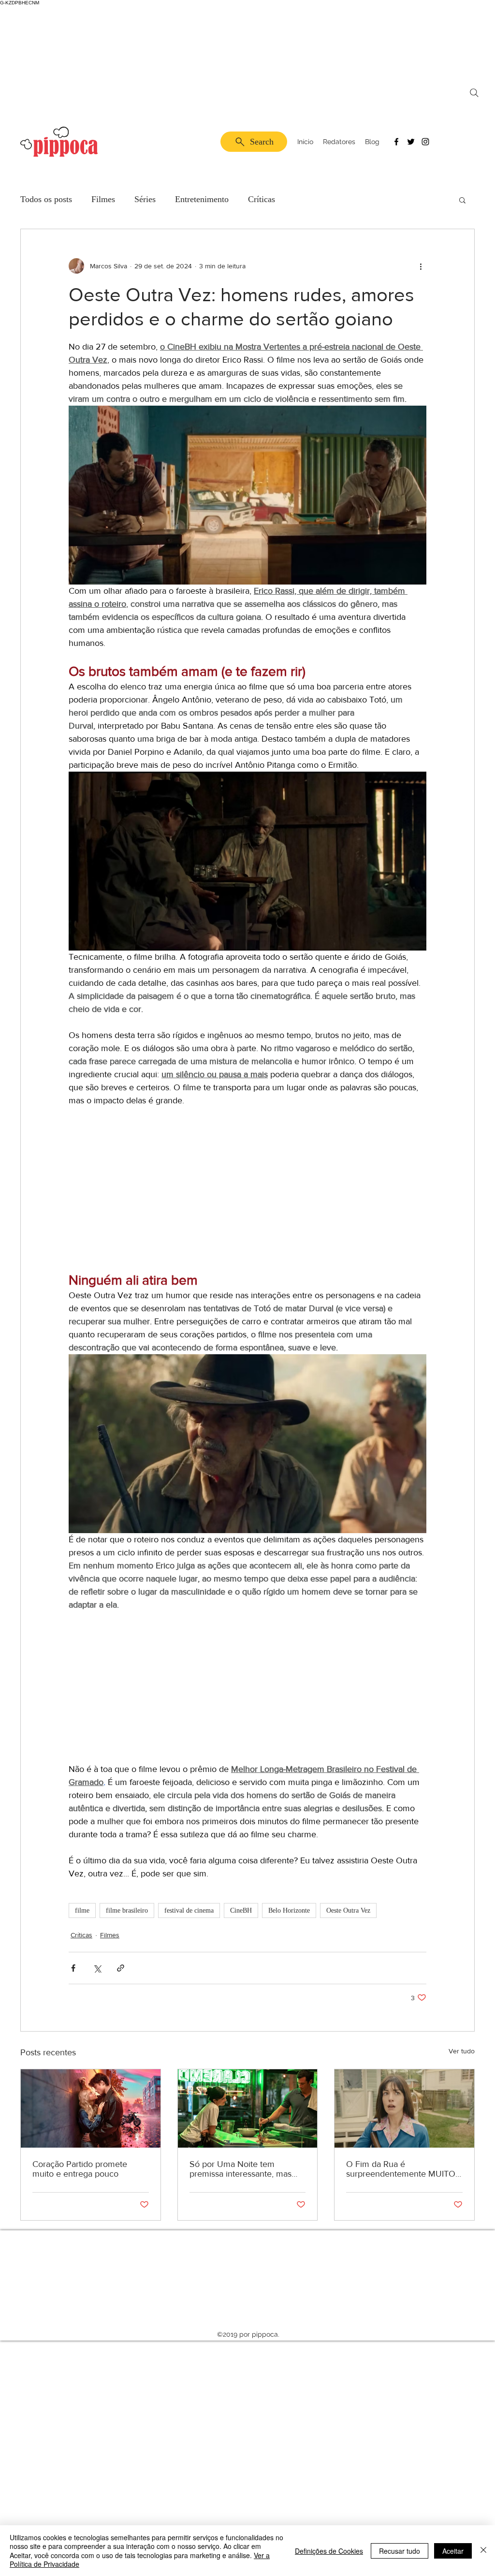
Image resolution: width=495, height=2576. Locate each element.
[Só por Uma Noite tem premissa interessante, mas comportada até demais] (248, 2108)
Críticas (262, 199)
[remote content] (247, 1196)
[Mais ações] (421, 266)
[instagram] (425, 142)
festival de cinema (189, 1910)
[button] (462, 200)
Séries (145, 199)
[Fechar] (483, 2551)
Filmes (103, 199)
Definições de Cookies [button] (329, 2551)
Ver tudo (462, 2051)
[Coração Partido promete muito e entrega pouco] (91, 2108)
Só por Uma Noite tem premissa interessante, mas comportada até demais (240, 2169)
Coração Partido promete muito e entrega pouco (80, 2169)
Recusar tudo (400, 2551)
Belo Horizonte (289, 1910)
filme (82, 1910)
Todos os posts (46, 199)
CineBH (241, 1910)
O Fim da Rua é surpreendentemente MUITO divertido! (401, 2169)
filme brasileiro (127, 1910)
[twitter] (411, 142)
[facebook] (396, 142)
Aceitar (453, 2551)
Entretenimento (202, 199)
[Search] (474, 93)
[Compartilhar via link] (121, 1968)
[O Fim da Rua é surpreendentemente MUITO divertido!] (404, 2108)
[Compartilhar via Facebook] (73, 1968)
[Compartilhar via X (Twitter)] (97, 1968)
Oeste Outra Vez (348, 1910)
